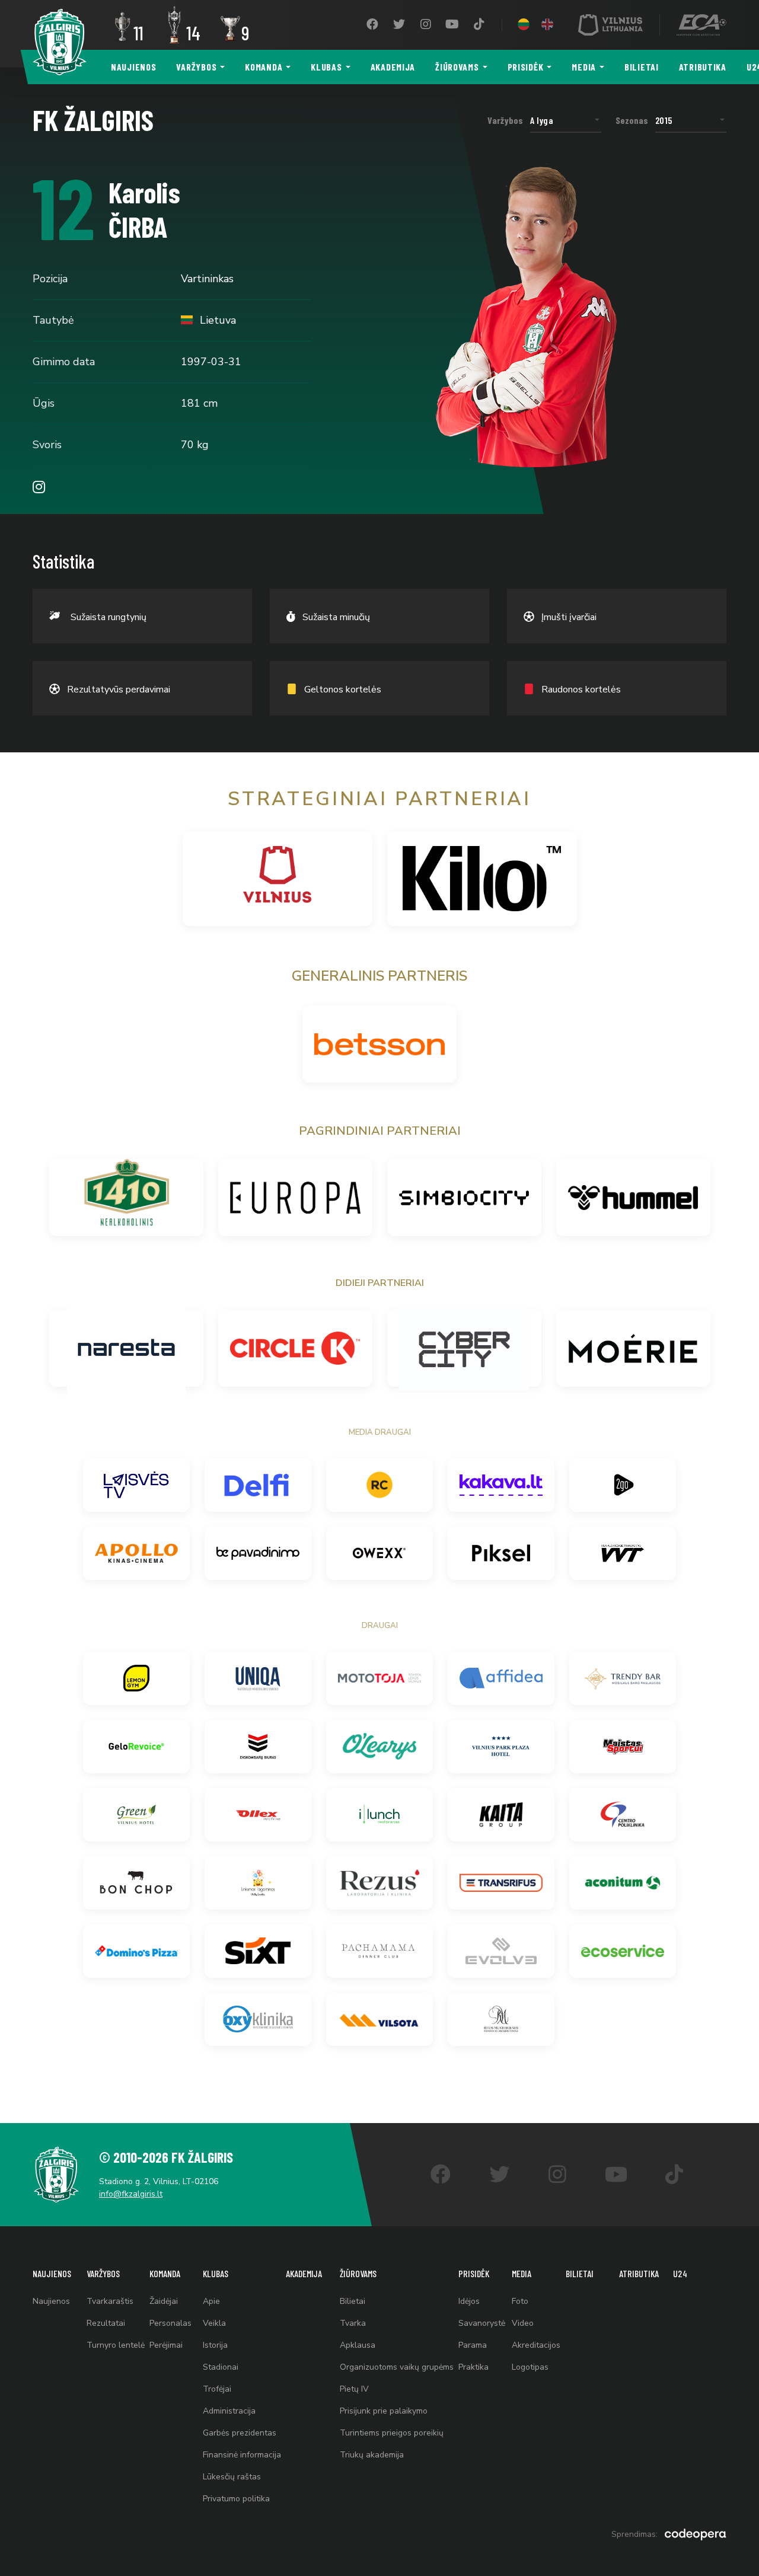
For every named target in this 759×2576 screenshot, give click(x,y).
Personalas (170, 2323)
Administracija (229, 2411)
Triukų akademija (372, 2455)
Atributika (703, 67)
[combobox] (566, 120)
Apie (211, 2301)
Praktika (473, 2367)
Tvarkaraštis (110, 2301)
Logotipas (530, 2367)
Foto (520, 2301)
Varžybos (196, 67)
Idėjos (469, 2301)
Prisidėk (526, 67)
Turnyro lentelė (116, 2345)
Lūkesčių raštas (232, 2477)
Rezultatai (106, 2323)
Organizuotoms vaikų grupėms (397, 2367)
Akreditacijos (536, 2345)
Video (523, 2323)
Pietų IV (354, 2389)
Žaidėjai (164, 2301)
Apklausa (358, 2345)
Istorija (215, 2345)
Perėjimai (166, 2345)
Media (584, 67)
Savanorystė (482, 2323)
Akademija (393, 67)
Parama (473, 2345)
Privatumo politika (236, 2499)
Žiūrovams (457, 67)
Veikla (214, 2323)
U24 (680, 2273)
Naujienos (133, 67)
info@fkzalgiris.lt (131, 2194)
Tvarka (353, 2323)
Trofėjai (217, 2389)
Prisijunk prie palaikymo (384, 2411)
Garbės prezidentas (240, 2433)
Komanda (264, 67)
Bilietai (642, 67)
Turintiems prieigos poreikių (392, 2433)
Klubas (326, 67)
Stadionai (221, 2367)
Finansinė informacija (242, 2455)
